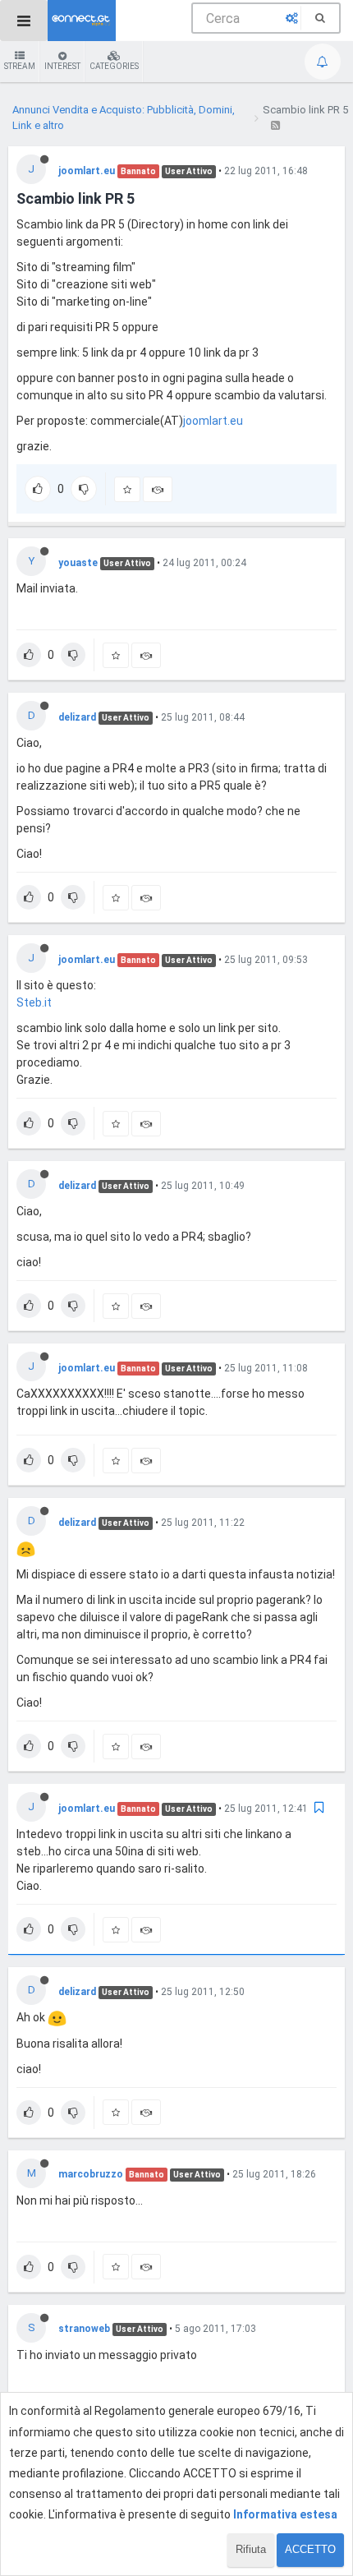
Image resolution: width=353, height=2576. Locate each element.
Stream (20, 66)
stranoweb (84, 2329)
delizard (77, 717)
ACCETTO (310, 2549)
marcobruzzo (91, 2174)
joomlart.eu (87, 171)
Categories (114, 66)
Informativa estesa (285, 2514)
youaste (78, 563)
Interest (62, 66)
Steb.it (34, 1002)
